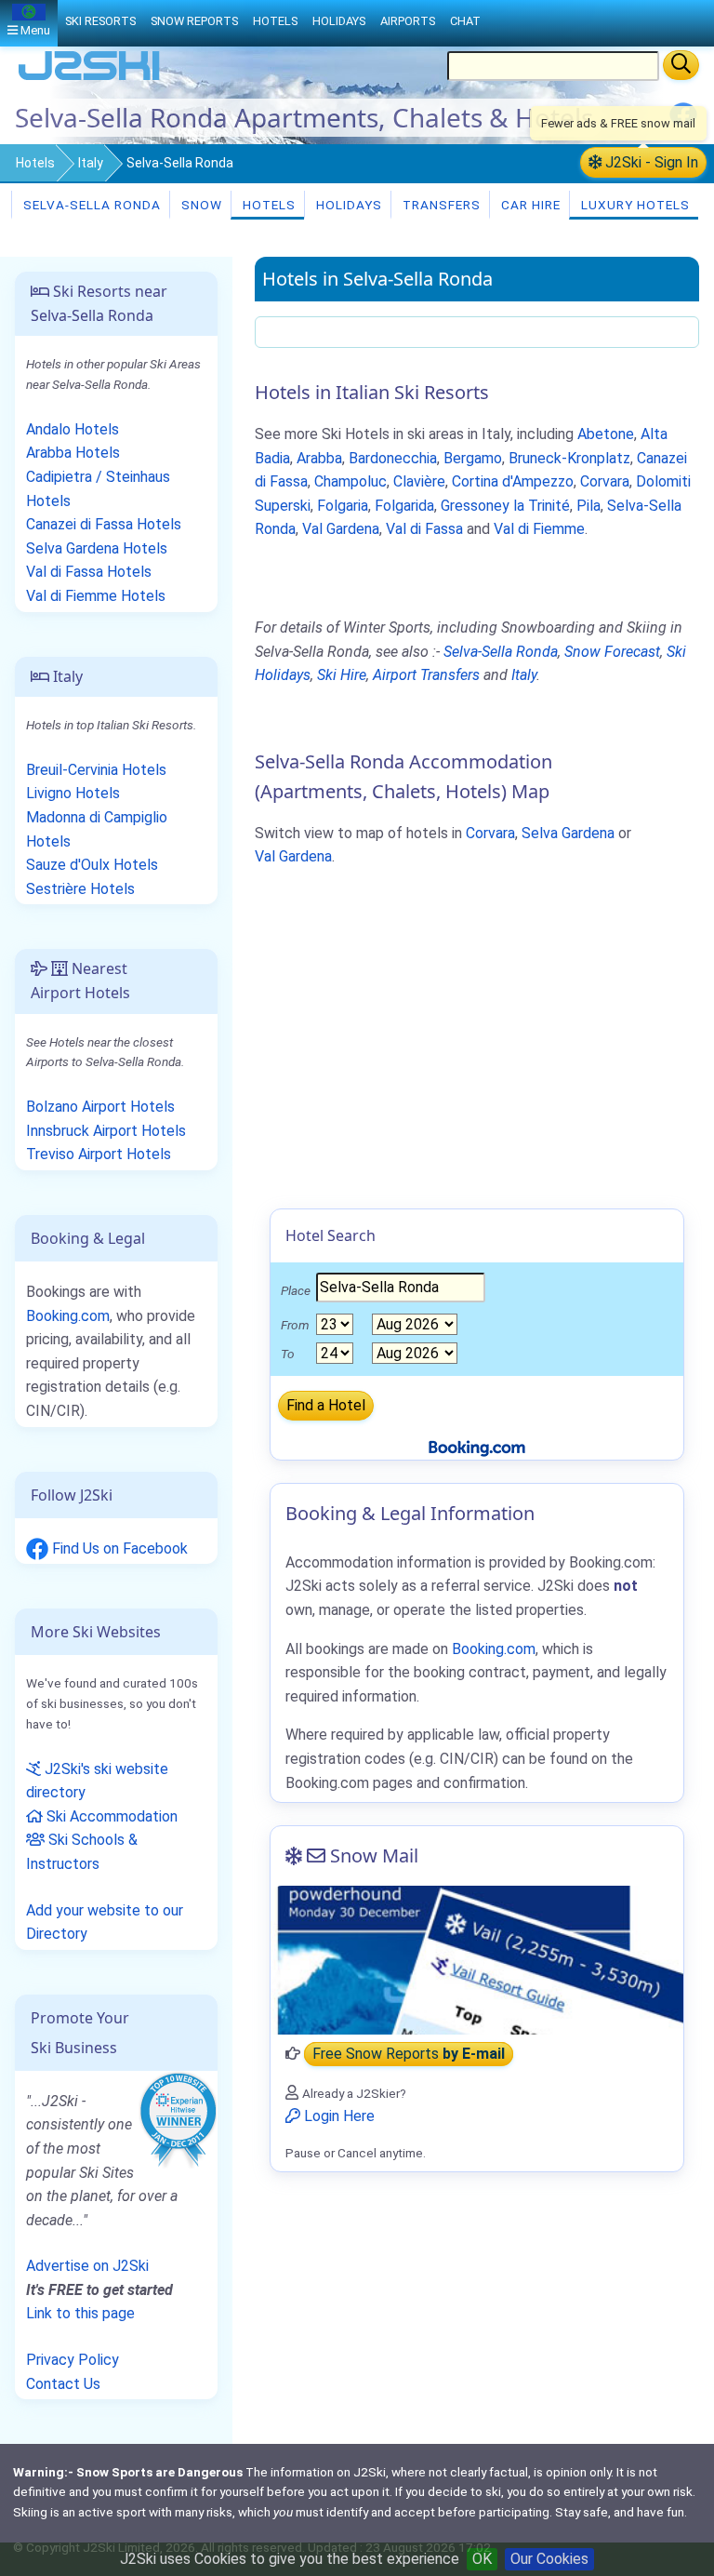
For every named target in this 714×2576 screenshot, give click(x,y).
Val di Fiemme (539, 529)
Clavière (419, 481)
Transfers (440, 205)
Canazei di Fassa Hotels (104, 524)
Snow (200, 205)
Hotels (35, 163)
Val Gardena (341, 529)
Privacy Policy (73, 2360)
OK (482, 2559)
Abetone (606, 434)
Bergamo (473, 458)
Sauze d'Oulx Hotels (92, 865)
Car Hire (529, 205)
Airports (408, 21)
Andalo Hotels (73, 429)
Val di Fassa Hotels (89, 572)
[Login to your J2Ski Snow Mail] (477, 1960)
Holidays (347, 205)
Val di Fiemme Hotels (96, 596)
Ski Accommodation (110, 1816)
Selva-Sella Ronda (90, 205)
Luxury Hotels (634, 205)
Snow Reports (194, 21)
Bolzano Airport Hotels (100, 1107)
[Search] (681, 65)
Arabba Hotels (73, 453)
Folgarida (404, 506)
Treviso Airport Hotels (99, 1154)
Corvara (605, 481)
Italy (91, 163)
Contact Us (63, 2384)
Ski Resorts (100, 21)
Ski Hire (342, 675)
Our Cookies (549, 2559)
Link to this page (80, 2313)
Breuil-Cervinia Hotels (96, 770)
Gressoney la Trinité (505, 506)
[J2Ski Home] (89, 79)
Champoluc (350, 481)
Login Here (337, 2116)
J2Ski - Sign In (650, 162)
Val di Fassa (424, 529)
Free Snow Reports (409, 2054)
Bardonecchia (393, 458)
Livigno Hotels (73, 793)
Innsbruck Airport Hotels (106, 1131)
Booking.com (68, 1316)
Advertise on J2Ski (87, 2266)
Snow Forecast (612, 652)
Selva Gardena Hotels (97, 548)
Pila (588, 506)
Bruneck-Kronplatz (569, 458)
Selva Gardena (568, 833)
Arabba (319, 458)
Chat (465, 21)
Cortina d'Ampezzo (513, 481)
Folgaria (343, 506)
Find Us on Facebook (118, 1548)
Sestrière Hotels (80, 889)
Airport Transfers (426, 675)
